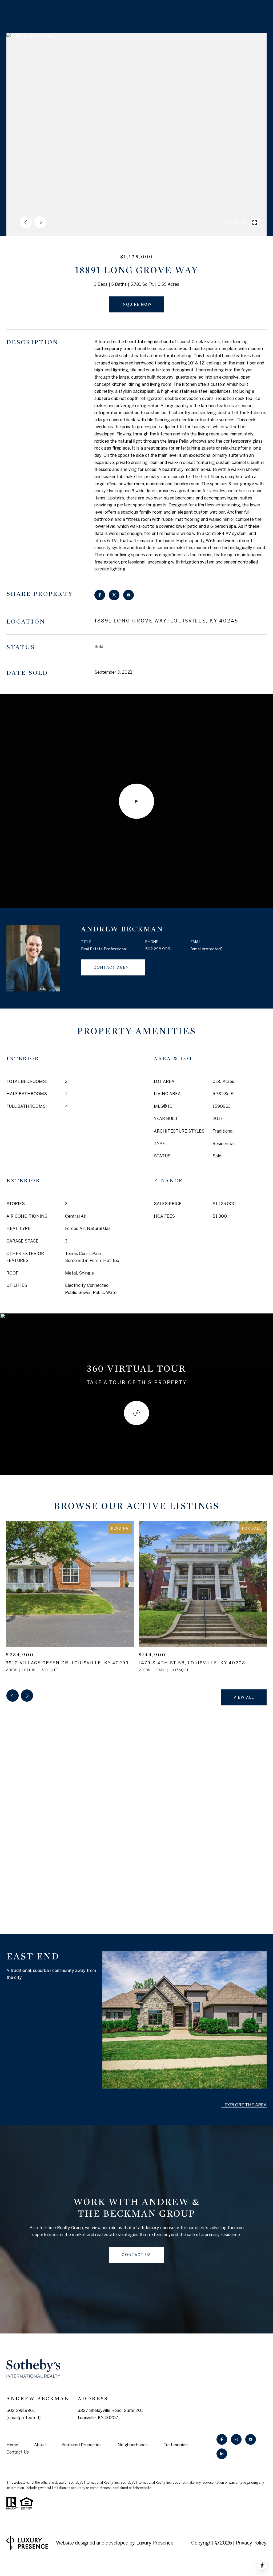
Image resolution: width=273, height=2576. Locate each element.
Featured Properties (82, 2445)
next (40, 222)
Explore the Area (246, 2105)
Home (12, 2445)
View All (244, 1697)
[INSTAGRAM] (236, 2439)
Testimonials (176, 2445)
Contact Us (18, 2452)
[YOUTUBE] (251, 2439)
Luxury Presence (155, 2543)
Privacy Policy (251, 2543)
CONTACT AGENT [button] (113, 967)
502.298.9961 (159, 949)
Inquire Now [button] (136, 304)
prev (26, 222)
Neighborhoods (133, 2445)
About (40, 2445)
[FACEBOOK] (222, 2439)
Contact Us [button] (136, 2255)
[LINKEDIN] (222, 2454)
